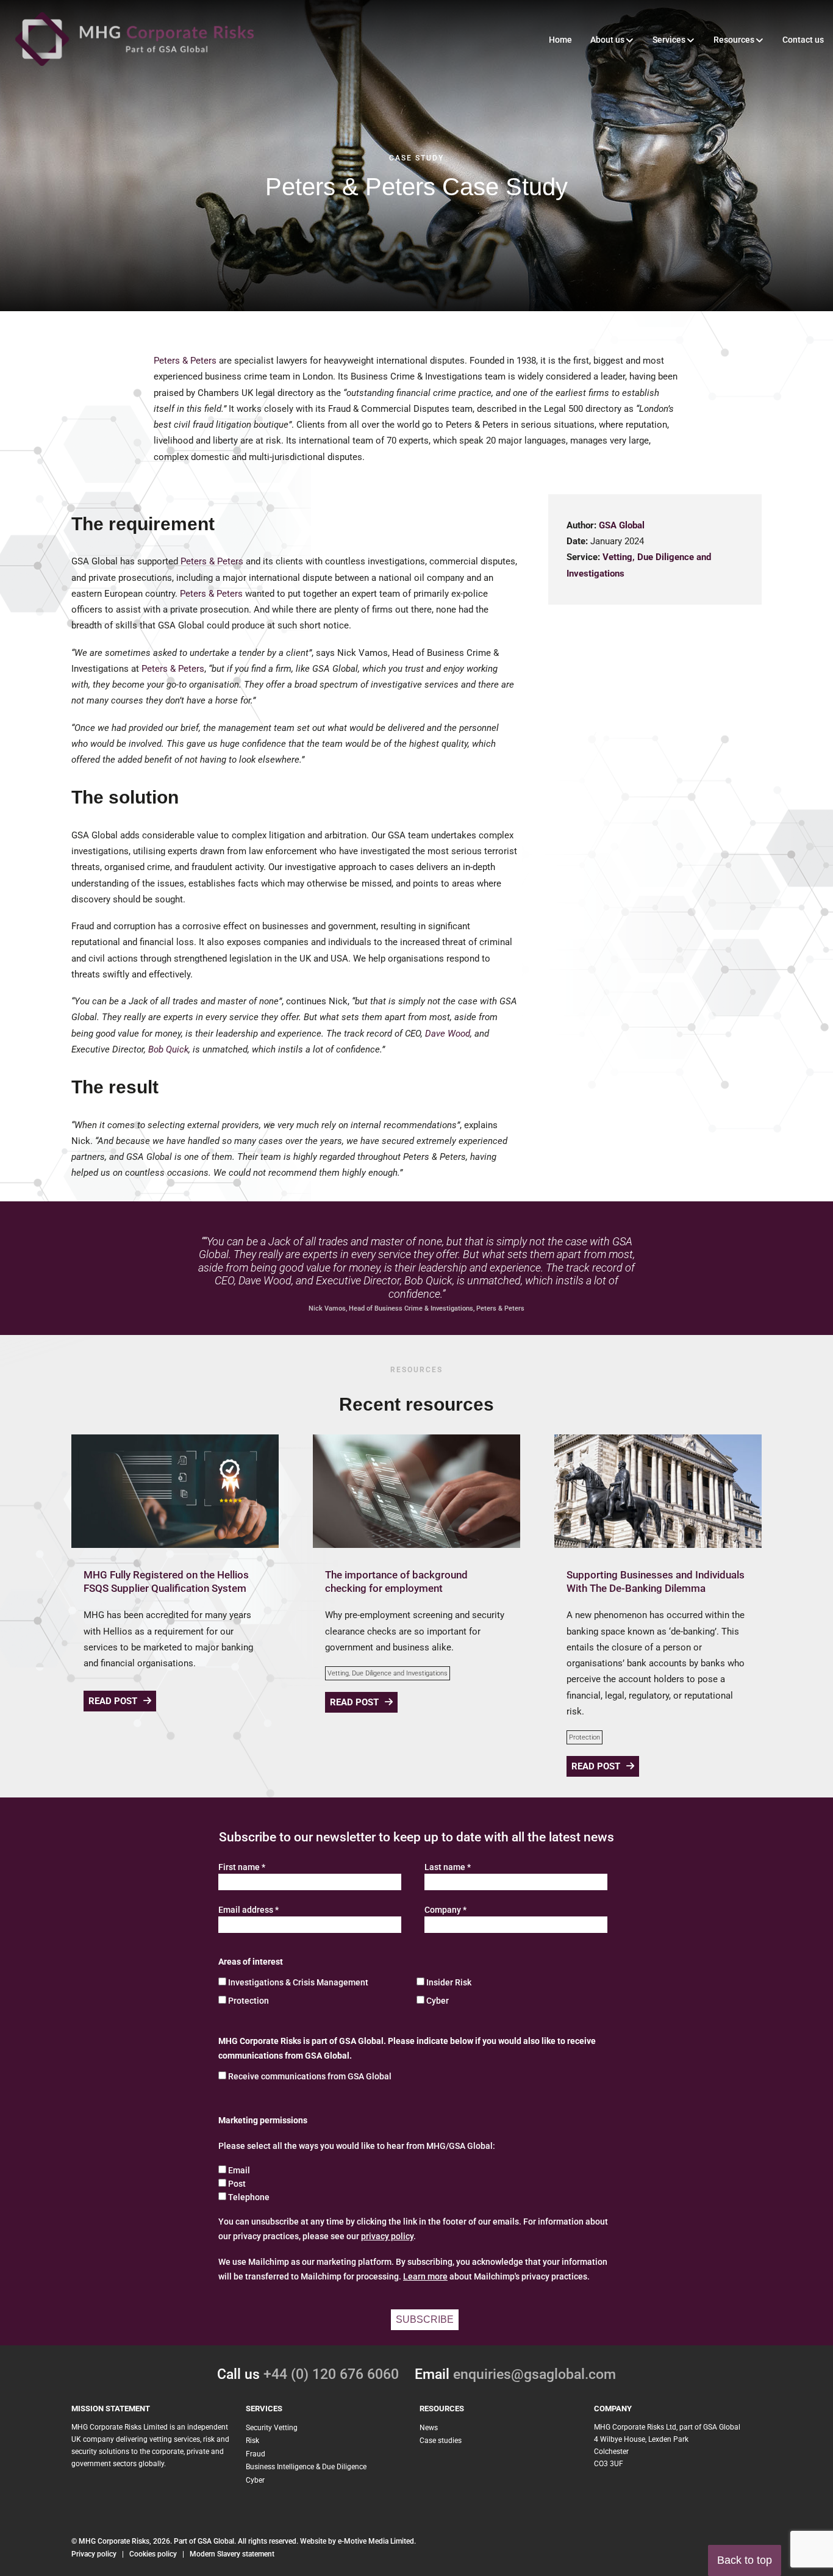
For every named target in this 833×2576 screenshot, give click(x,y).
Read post (113, 1701)
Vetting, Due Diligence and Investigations (388, 1673)
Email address (248, 1910)
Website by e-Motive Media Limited (357, 2541)
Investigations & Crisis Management (298, 1982)
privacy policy (387, 2236)
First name (242, 1867)
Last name (448, 1867)
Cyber (438, 2001)
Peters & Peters (185, 361)
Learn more (425, 2276)
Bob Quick (168, 1049)
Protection (585, 1737)
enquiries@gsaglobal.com (534, 2374)
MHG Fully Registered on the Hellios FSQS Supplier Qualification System (166, 1581)
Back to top (745, 2560)
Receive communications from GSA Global (310, 2076)
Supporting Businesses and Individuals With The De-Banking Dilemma (656, 1581)
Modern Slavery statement (232, 2554)
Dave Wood (448, 1034)
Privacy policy (94, 2554)
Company (445, 1910)
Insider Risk (449, 1982)
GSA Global (622, 525)
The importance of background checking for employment (396, 1581)
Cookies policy (153, 2554)
